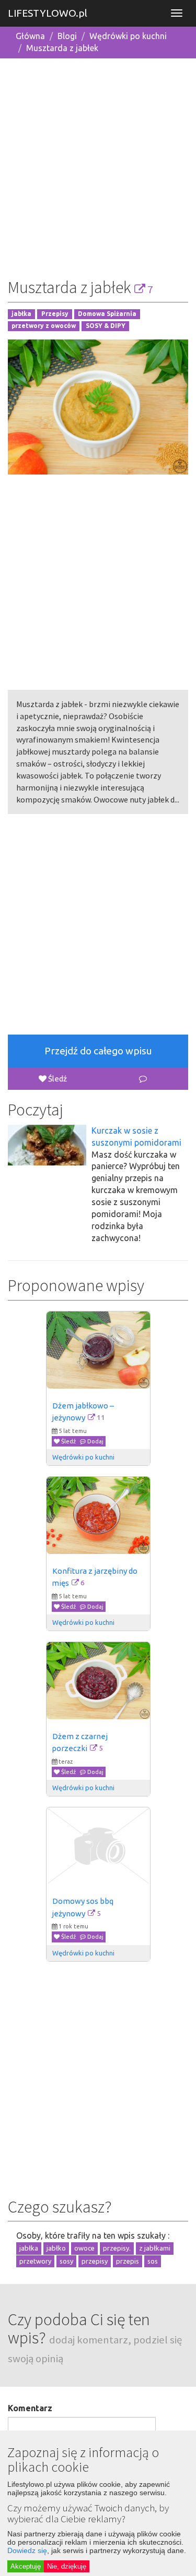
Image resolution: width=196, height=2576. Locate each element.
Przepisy (55, 314)
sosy (66, 2261)
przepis (128, 2261)
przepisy (95, 2261)
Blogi (67, 36)
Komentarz (30, 2408)
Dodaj (95, 1441)
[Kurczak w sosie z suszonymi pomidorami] (47, 1145)
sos (153, 2261)
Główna (30, 36)
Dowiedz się (27, 2550)
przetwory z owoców (44, 326)
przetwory (35, 2261)
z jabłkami (155, 2248)
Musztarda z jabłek (62, 48)
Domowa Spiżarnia (107, 314)
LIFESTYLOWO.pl (48, 13)
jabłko (56, 2248)
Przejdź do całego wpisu (98, 1051)
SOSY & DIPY (106, 326)
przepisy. (117, 2248)
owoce (84, 2248)
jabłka (21, 314)
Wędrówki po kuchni (128, 36)
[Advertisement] (98, 165)
